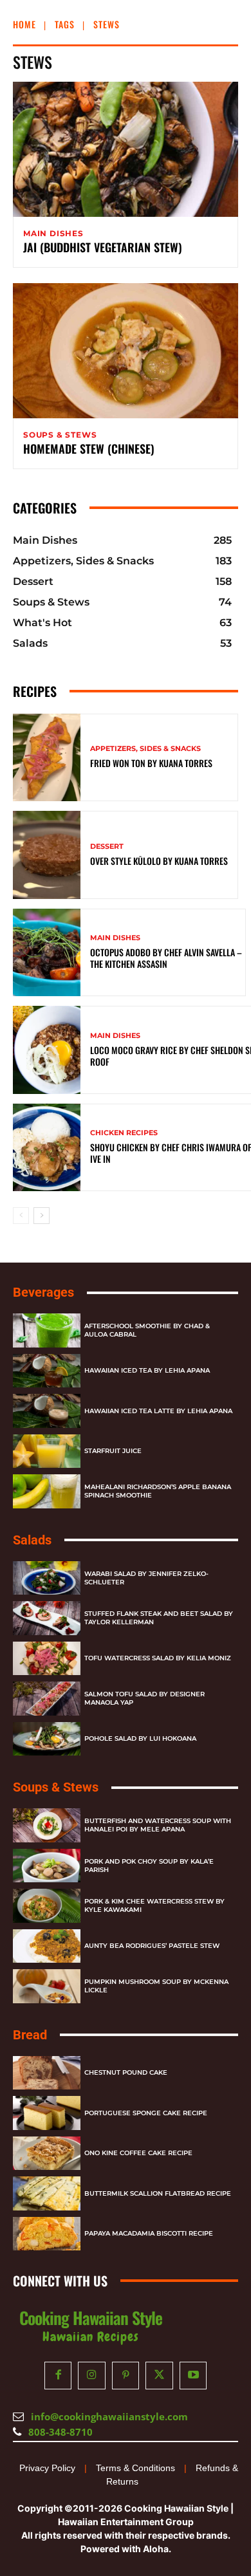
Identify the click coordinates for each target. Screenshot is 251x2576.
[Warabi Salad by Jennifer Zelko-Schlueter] (47, 1578)
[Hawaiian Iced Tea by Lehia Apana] (47, 1371)
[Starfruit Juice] (47, 1451)
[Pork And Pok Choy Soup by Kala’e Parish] (47, 1866)
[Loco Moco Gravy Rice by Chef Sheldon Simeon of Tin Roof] (47, 1050)
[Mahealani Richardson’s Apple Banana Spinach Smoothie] (47, 1491)
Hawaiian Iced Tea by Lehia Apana (147, 1370)
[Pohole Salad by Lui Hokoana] (47, 1739)
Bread (30, 2035)
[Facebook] (58, 2376)
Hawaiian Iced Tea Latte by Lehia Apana (158, 1411)
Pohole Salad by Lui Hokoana (140, 1738)
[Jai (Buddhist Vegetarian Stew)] (126, 149)
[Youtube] (193, 2376)
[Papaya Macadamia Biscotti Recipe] (47, 2234)
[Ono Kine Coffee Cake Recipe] (47, 2154)
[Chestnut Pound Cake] (47, 2073)
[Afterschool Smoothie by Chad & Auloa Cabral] (47, 1330)
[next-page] (42, 1216)
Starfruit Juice (113, 1451)
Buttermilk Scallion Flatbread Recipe (158, 2193)
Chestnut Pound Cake (126, 2072)
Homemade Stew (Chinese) (89, 449)
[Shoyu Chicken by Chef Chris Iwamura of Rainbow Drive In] (47, 1148)
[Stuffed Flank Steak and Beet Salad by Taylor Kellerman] (47, 1618)
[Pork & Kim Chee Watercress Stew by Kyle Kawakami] (47, 1906)
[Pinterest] (126, 2376)
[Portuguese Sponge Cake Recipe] (47, 2113)
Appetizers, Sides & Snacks (145, 749)
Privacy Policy (47, 2468)
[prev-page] (21, 1216)
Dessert (107, 847)
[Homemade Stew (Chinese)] (126, 351)
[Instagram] (92, 2376)
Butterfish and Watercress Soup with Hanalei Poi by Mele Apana (158, 1825)
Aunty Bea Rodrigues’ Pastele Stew (152, 1946)
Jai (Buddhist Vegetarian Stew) (103, 247)
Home (24, 24)
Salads (32, 1540)
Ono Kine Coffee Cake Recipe (138, 2153)
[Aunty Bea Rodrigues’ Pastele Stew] (47, 1946)
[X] (159, 2376)
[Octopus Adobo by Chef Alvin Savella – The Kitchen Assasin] (47, 953)
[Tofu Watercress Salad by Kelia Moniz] (47, 1659)
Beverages (43, 1292)
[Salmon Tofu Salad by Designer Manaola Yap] (47, 1699)
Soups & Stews (60, 435)
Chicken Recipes (124, 1133)
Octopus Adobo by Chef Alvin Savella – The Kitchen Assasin (166, 958)
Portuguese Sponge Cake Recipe (146, 2113)
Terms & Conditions (135, 2468)
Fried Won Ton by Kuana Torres (151, 763)
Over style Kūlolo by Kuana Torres (159, 861)
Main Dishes (53, 234)
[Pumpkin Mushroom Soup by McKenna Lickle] (47, 1986)
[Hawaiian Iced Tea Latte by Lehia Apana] (47, 1411)
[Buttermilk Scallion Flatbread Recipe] (47, 2193)
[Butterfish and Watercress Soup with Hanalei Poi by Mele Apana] (47, 1825)
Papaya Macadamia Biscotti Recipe (149, 2233)
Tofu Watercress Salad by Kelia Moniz (158, 1658)
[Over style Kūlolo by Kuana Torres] (47, 855)
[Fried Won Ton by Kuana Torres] (47, 758)
